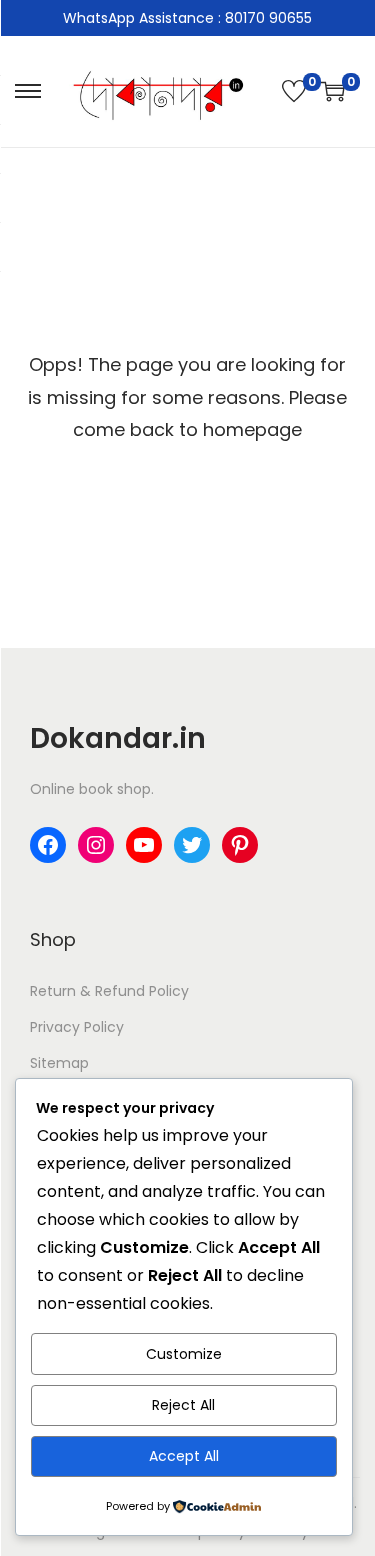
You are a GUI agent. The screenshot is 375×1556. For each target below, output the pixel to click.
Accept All (184, 1456)
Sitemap (59, 1063)
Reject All (183, 1405)
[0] (294, 91)
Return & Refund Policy (109, 991)
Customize (184, 1354)
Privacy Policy (77, 1027)
